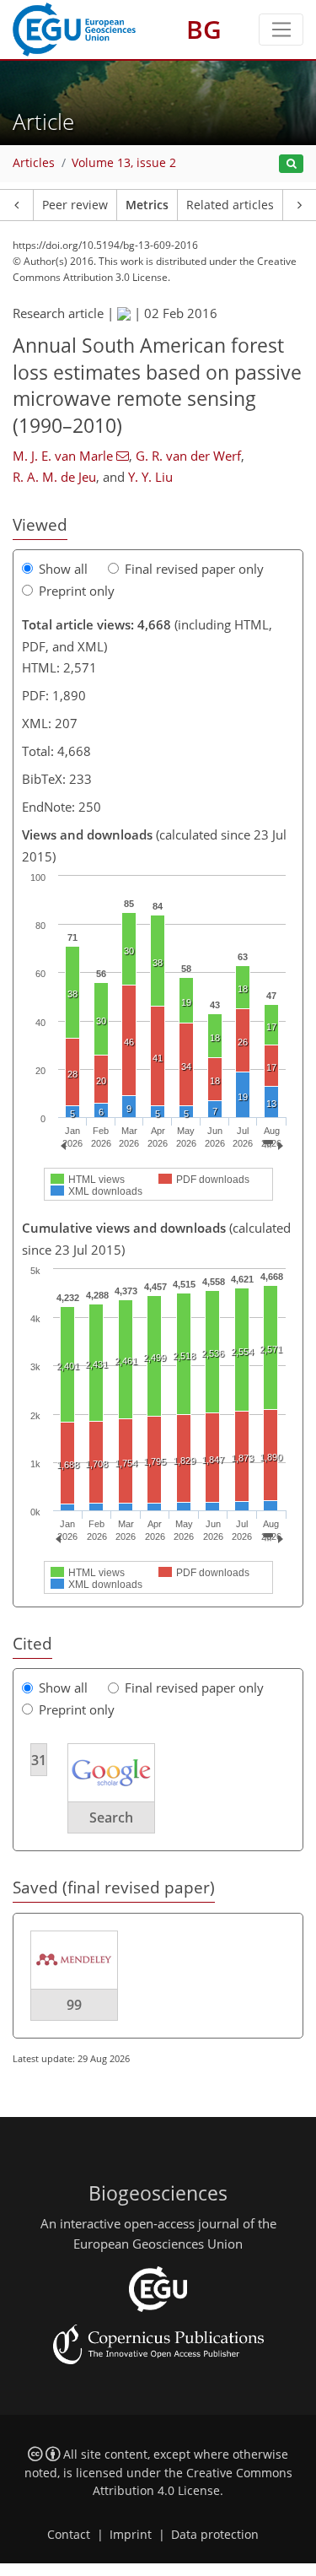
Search (111, 1817)
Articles (34, 163)
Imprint (131, 2535)
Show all (63, 569)
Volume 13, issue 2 (124, 163)
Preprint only (77, 591)
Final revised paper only (194, 569)
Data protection (215, 2535)
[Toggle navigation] (281, 30)
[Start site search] (291, 164)
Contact (69, 2535)
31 (39, 1760)
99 (74, 2005)
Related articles (230, 205)
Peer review (75, 205)
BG (204, 29)
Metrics (147, 205)
